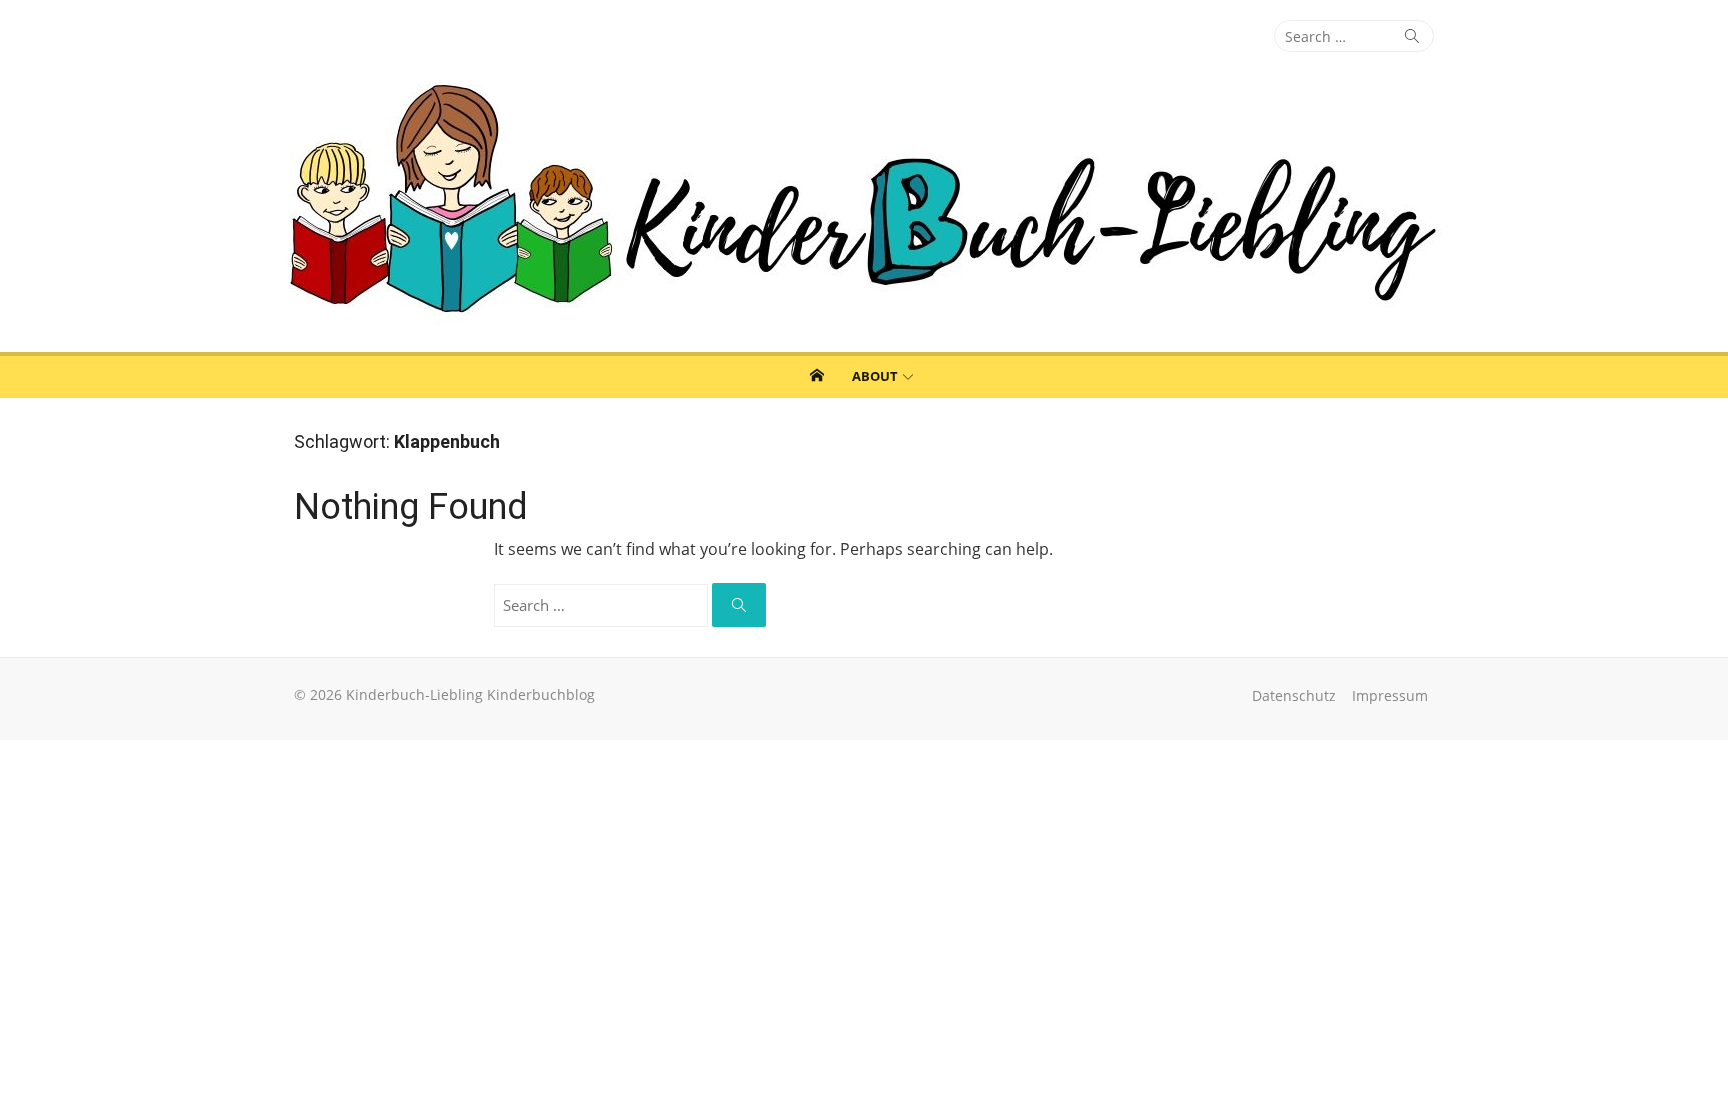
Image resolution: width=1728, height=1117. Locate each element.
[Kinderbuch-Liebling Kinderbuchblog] (864, 202)
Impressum (1390, 695)
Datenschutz (1294, 695)
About (875, 376)
